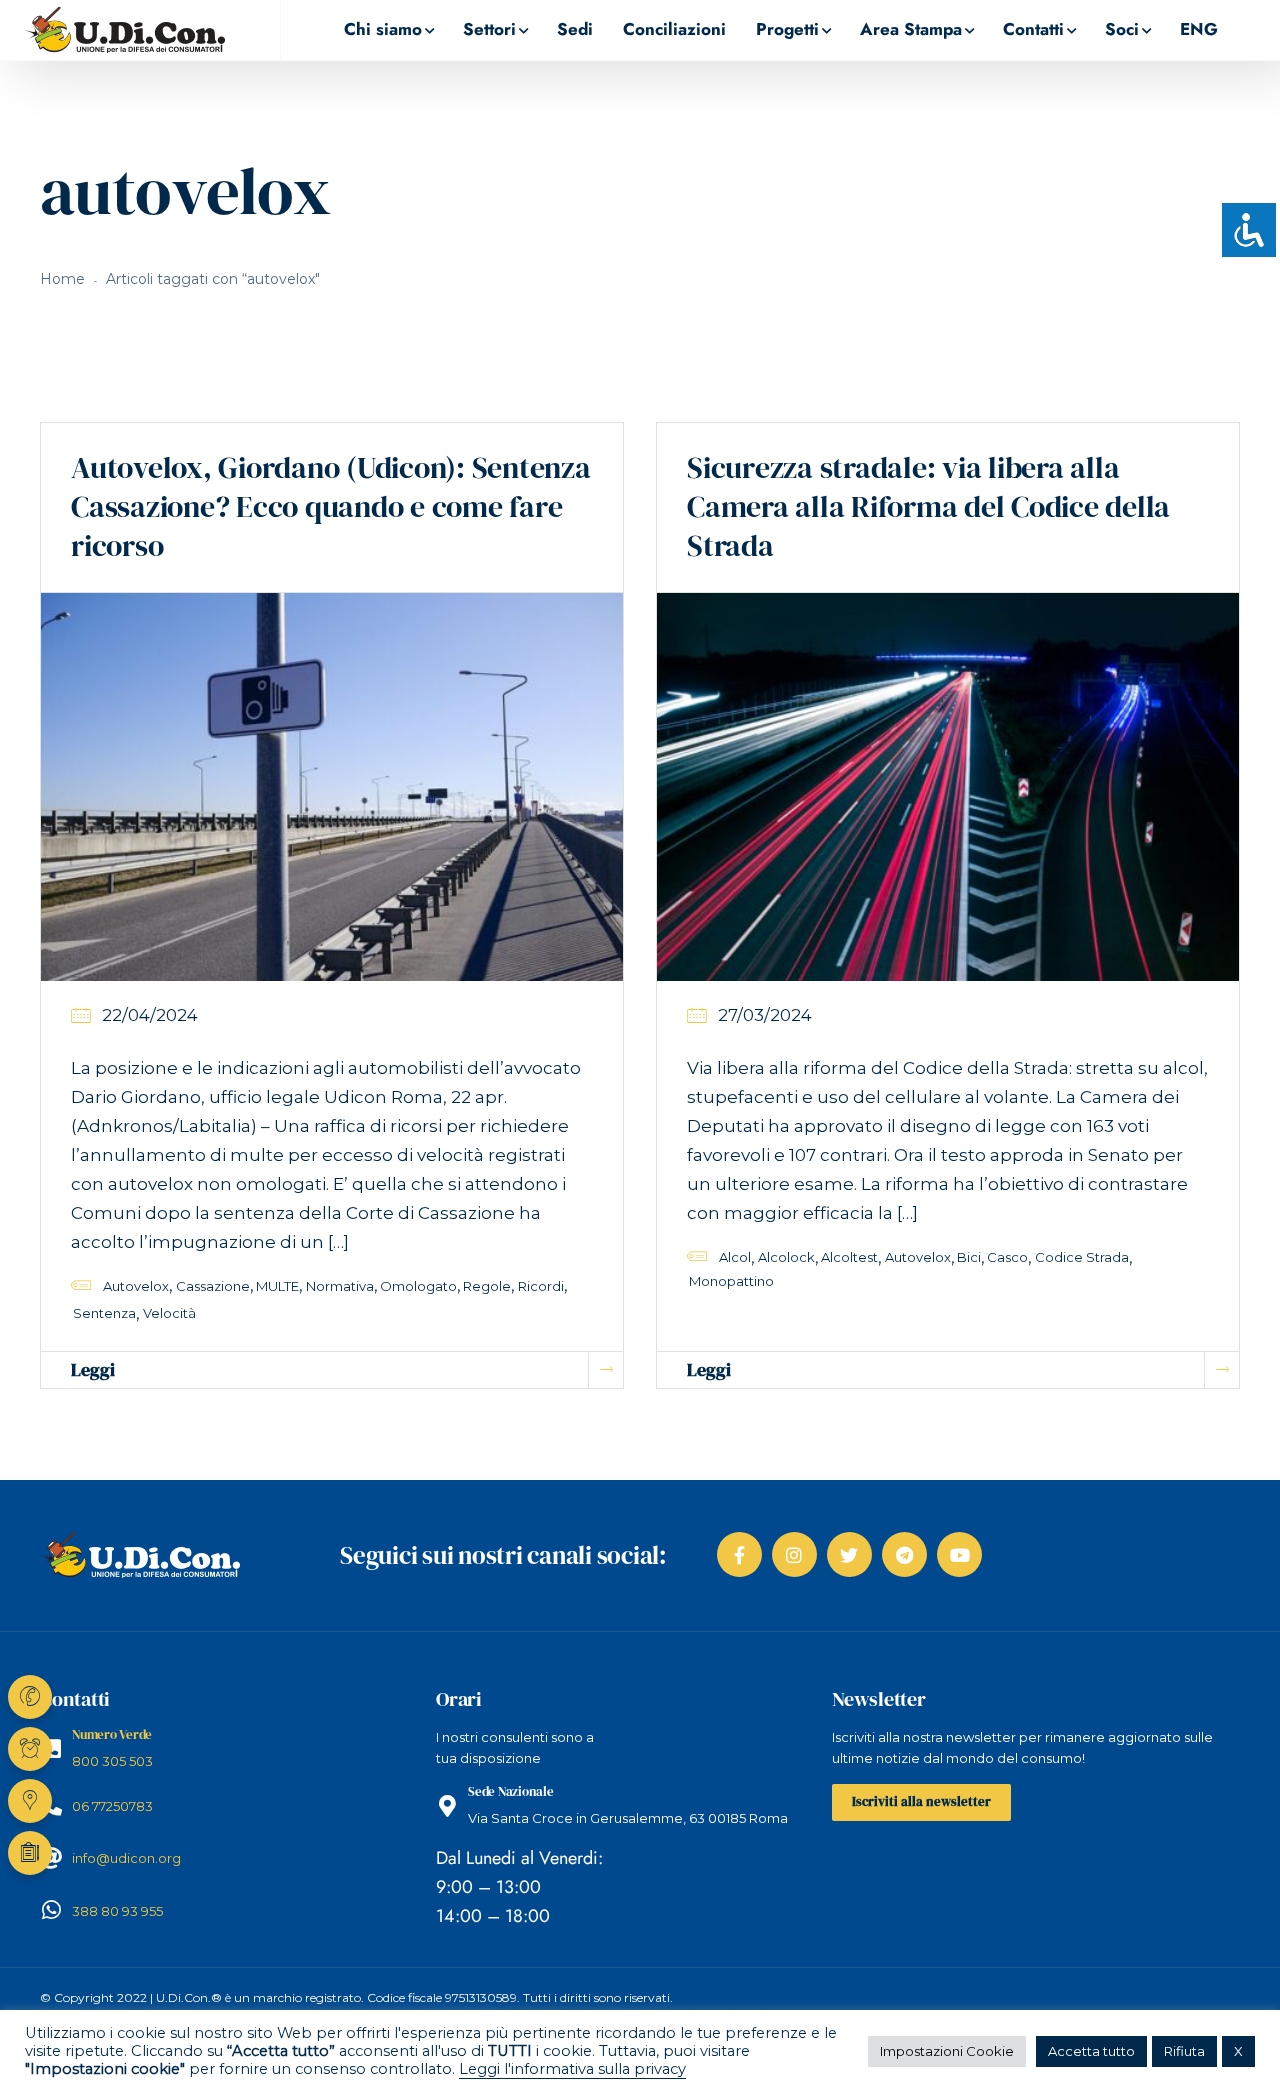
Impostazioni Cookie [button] (947, 2051)
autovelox (136, 1286)
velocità (169, 1313)
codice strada (1082, 1257)
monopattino (731, 1281)
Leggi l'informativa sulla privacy (572, 2069)
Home (62, 279)
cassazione (213, 1286)
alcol (735, 1257)
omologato (418, 1286)
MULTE (277, 1286)
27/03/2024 (765, 1015)
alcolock (786, 1257)
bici (969, 1257)
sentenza (104, 1313)
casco (1007, 1257)
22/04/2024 (150, 1015)
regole (487, 1286)
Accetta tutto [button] (1091, 2051)
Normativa (340, 1286)
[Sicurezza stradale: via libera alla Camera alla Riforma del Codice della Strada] (948, 786)
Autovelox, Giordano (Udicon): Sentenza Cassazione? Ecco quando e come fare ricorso (331, 506)
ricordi (541, 1286)
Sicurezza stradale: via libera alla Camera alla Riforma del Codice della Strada (928, 506)
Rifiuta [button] (1184, 2051)
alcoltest (849, 1257)
